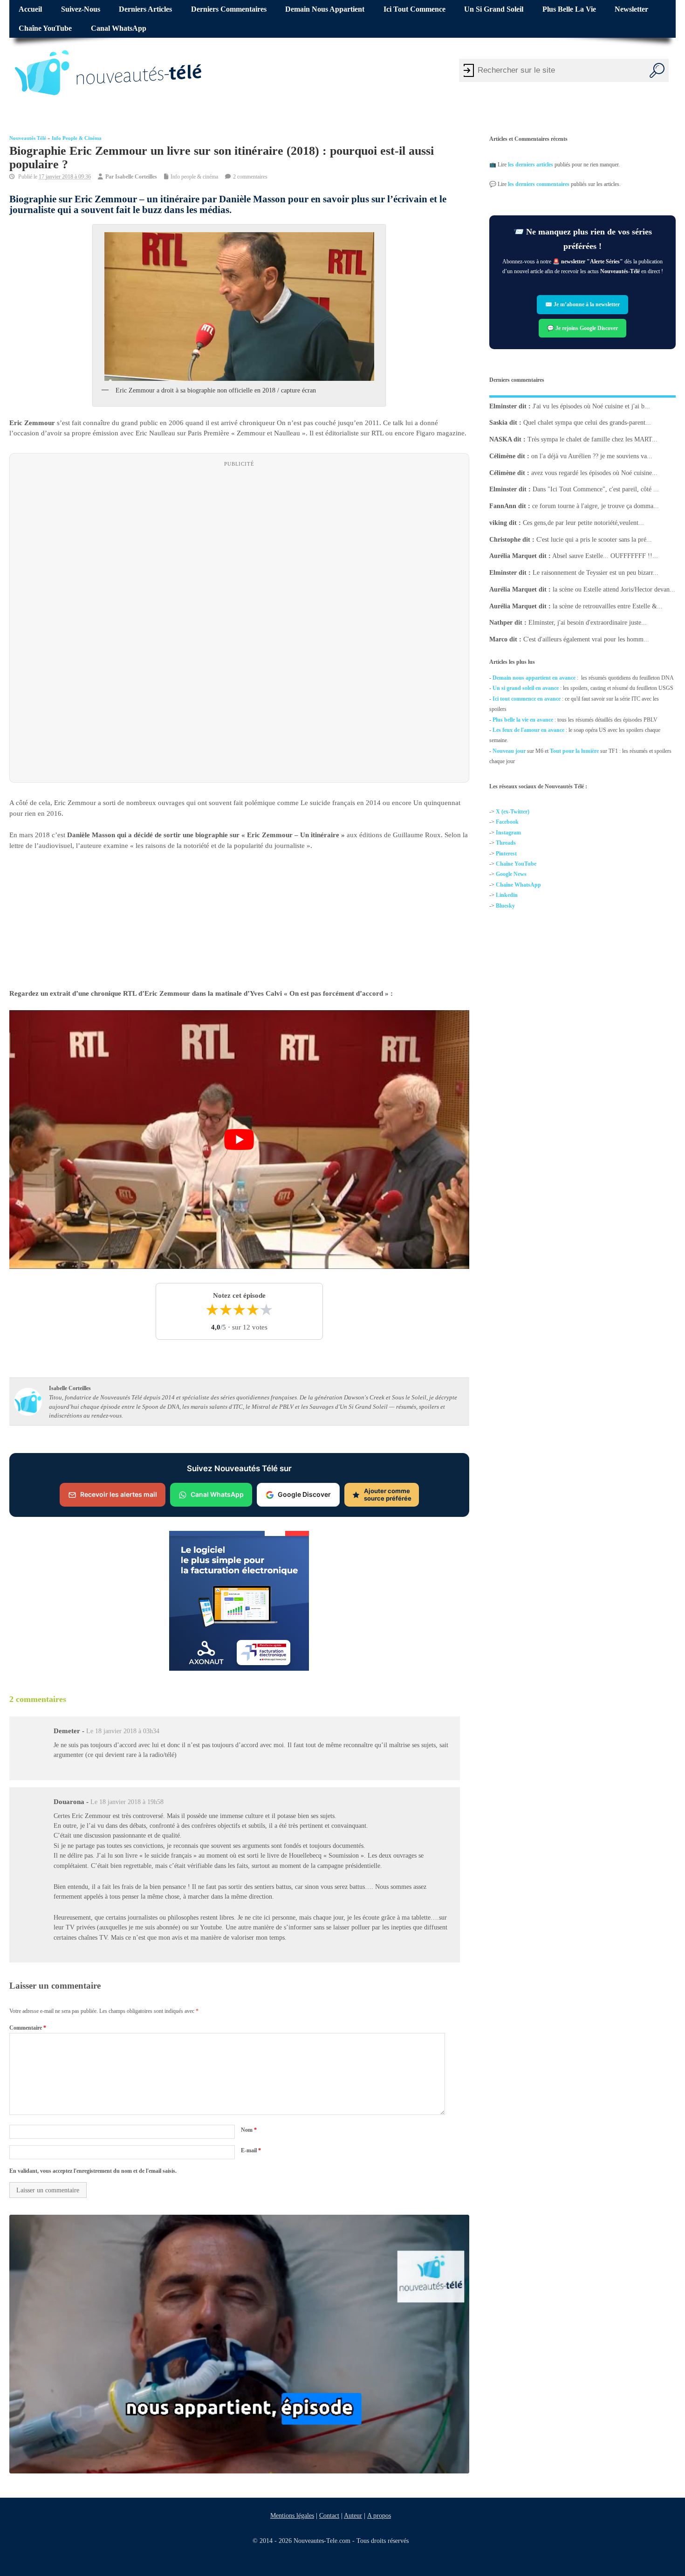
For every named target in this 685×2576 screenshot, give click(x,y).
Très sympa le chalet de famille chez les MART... (593, 439)
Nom (249, 2130)
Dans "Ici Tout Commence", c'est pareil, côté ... (596, 489)
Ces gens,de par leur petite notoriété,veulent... (583, 523)
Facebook (507, 822)
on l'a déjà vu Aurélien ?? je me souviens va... (592, 456)
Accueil (30, 9)
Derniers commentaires (229, 9)
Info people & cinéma (77, 138)
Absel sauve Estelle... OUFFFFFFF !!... (605, 556)
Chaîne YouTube (45, 28)
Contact (329, 2515)
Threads (506, 843)
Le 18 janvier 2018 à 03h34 (123, 1731)
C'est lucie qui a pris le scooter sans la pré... (594, 539)
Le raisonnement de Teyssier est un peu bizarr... (596, 573)
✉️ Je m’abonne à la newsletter (582, 305)
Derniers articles (145, 9)
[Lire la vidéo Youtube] (239, 1139)
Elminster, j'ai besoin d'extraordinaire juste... (588, 623)
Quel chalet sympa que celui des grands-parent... (587, 423)
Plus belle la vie (569, 9)
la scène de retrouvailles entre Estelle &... (608, 606)
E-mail (251, 2150)
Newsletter (631, 9)
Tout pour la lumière (574, 751)
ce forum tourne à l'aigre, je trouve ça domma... (596, 506)
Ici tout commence (414, 9)
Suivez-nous (81, 9)
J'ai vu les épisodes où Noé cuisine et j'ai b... (591, 406)
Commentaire (28, 2028)
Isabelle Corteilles (136, 177)
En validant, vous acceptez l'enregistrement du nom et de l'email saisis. (93, 2170)
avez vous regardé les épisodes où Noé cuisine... (594, 472)
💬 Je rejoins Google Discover (582, 328)
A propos (379, 2515)
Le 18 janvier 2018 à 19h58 (127, 1802)
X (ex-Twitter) (513, 812)
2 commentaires (250, 177)
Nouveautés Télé (28, 138)
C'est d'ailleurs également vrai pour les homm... (586, 639)
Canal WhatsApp (119, 28)
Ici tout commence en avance (527, 699)
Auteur (353, 2515)
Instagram (508, 833)
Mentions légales (292, 2515)
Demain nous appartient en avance (534, 678)
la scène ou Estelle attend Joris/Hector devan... (614, 589)
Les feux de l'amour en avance (528, 730)
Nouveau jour (509, 751)
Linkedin (507, 895)
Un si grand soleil (494, 9)
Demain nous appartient (325, 9)
